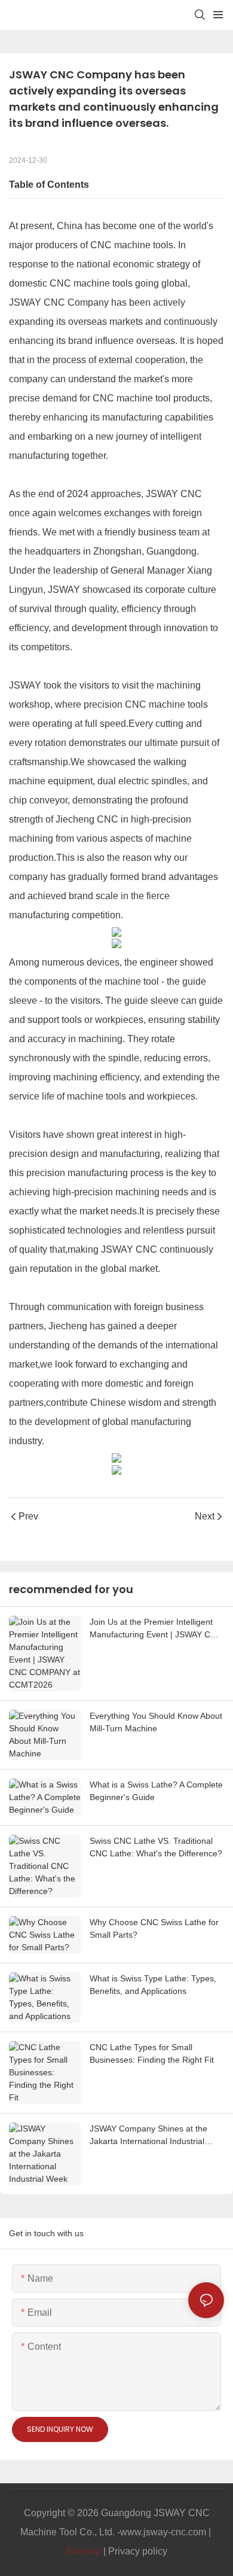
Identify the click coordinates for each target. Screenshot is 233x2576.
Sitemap (83, 2551)
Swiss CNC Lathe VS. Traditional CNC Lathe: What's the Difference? (156, 1847)
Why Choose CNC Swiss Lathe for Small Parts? (154, 1928)
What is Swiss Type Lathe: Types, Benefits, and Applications (153, 1985)
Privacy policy (138, 2551)
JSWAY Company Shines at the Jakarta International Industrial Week (148, 2136)
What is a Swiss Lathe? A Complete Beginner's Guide (156, 1791)
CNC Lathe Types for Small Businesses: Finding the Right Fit (152, 2053)
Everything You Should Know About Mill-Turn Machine (156, 1722)
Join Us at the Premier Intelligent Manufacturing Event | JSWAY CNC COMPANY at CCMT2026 (156, 1629)
